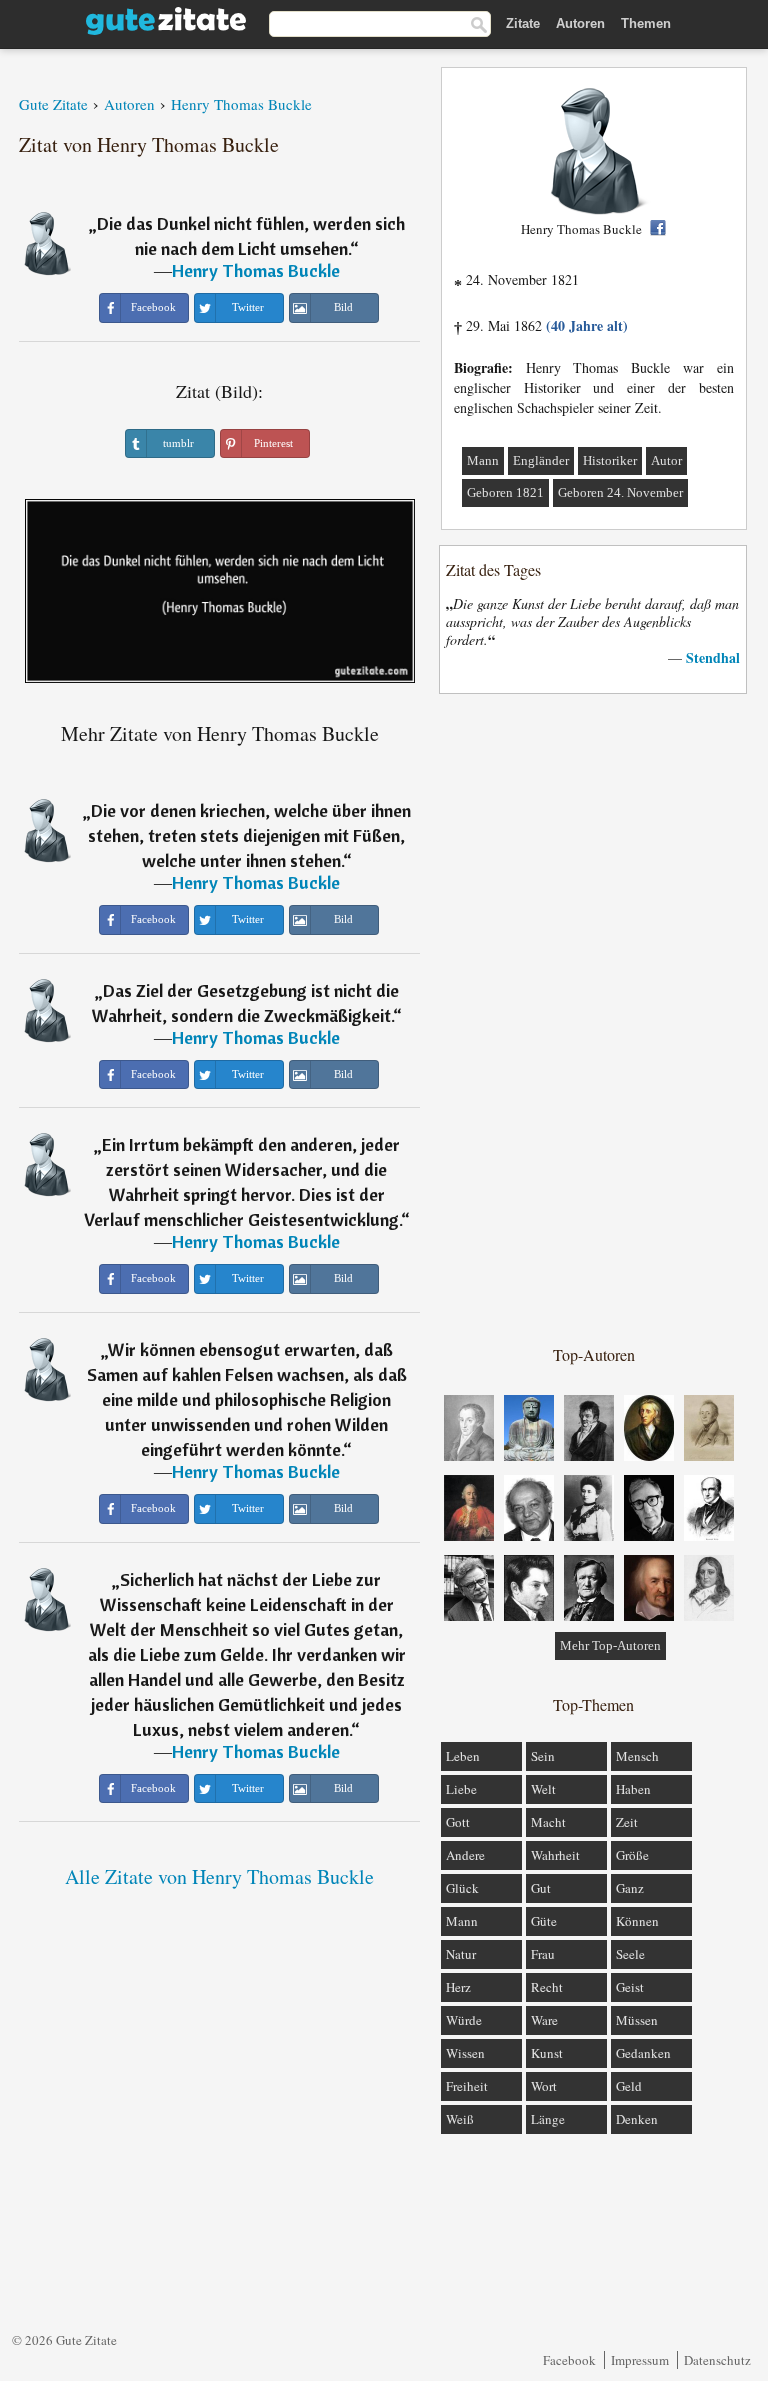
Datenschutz (717, 2360)
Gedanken (643, 2053)
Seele (630, 1954)
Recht (547, 1987)
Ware (544, 2020)
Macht (548, 1822)
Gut (541, 1888)
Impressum (640, 2360)
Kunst (547, 2053)
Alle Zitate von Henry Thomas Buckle (219, 1876)
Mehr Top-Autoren (610, 1645)
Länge (548, 2119)
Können (637, 1921)
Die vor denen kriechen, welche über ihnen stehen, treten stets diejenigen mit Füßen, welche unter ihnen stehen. (249, 835)
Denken (637, 2119)
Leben (463, 1756)
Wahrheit (555, 1855)
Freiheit (467, 2086)
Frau (543, 1954)
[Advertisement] (594, 1018)
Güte (544, 1921)
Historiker (610, 460)
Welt (543, 1789)
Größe (632, 1855)
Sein (543, 1756)
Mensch (637, 1756)
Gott (458, 1822)
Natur (461, 1954)
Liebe (461, 1789)
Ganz (630, 1888)
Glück (462, 1888)
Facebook (569, 2360)
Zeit (627, 1822)
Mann (483, 460)
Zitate (523, 23)
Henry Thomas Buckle (256, 270)
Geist (630, 1987)
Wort (544, 2086)
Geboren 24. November (620, 492)
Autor (666, 460)
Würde (464, 2020)
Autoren (580, 23)
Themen (646, 23)
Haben (633, 1789)
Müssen (637, 2020)
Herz (458, 1987)
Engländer (541, 460)
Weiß (460, 2119)
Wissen (465, 2053)
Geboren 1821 (505, 492)
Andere (465, 1855)
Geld (629, 2086)
